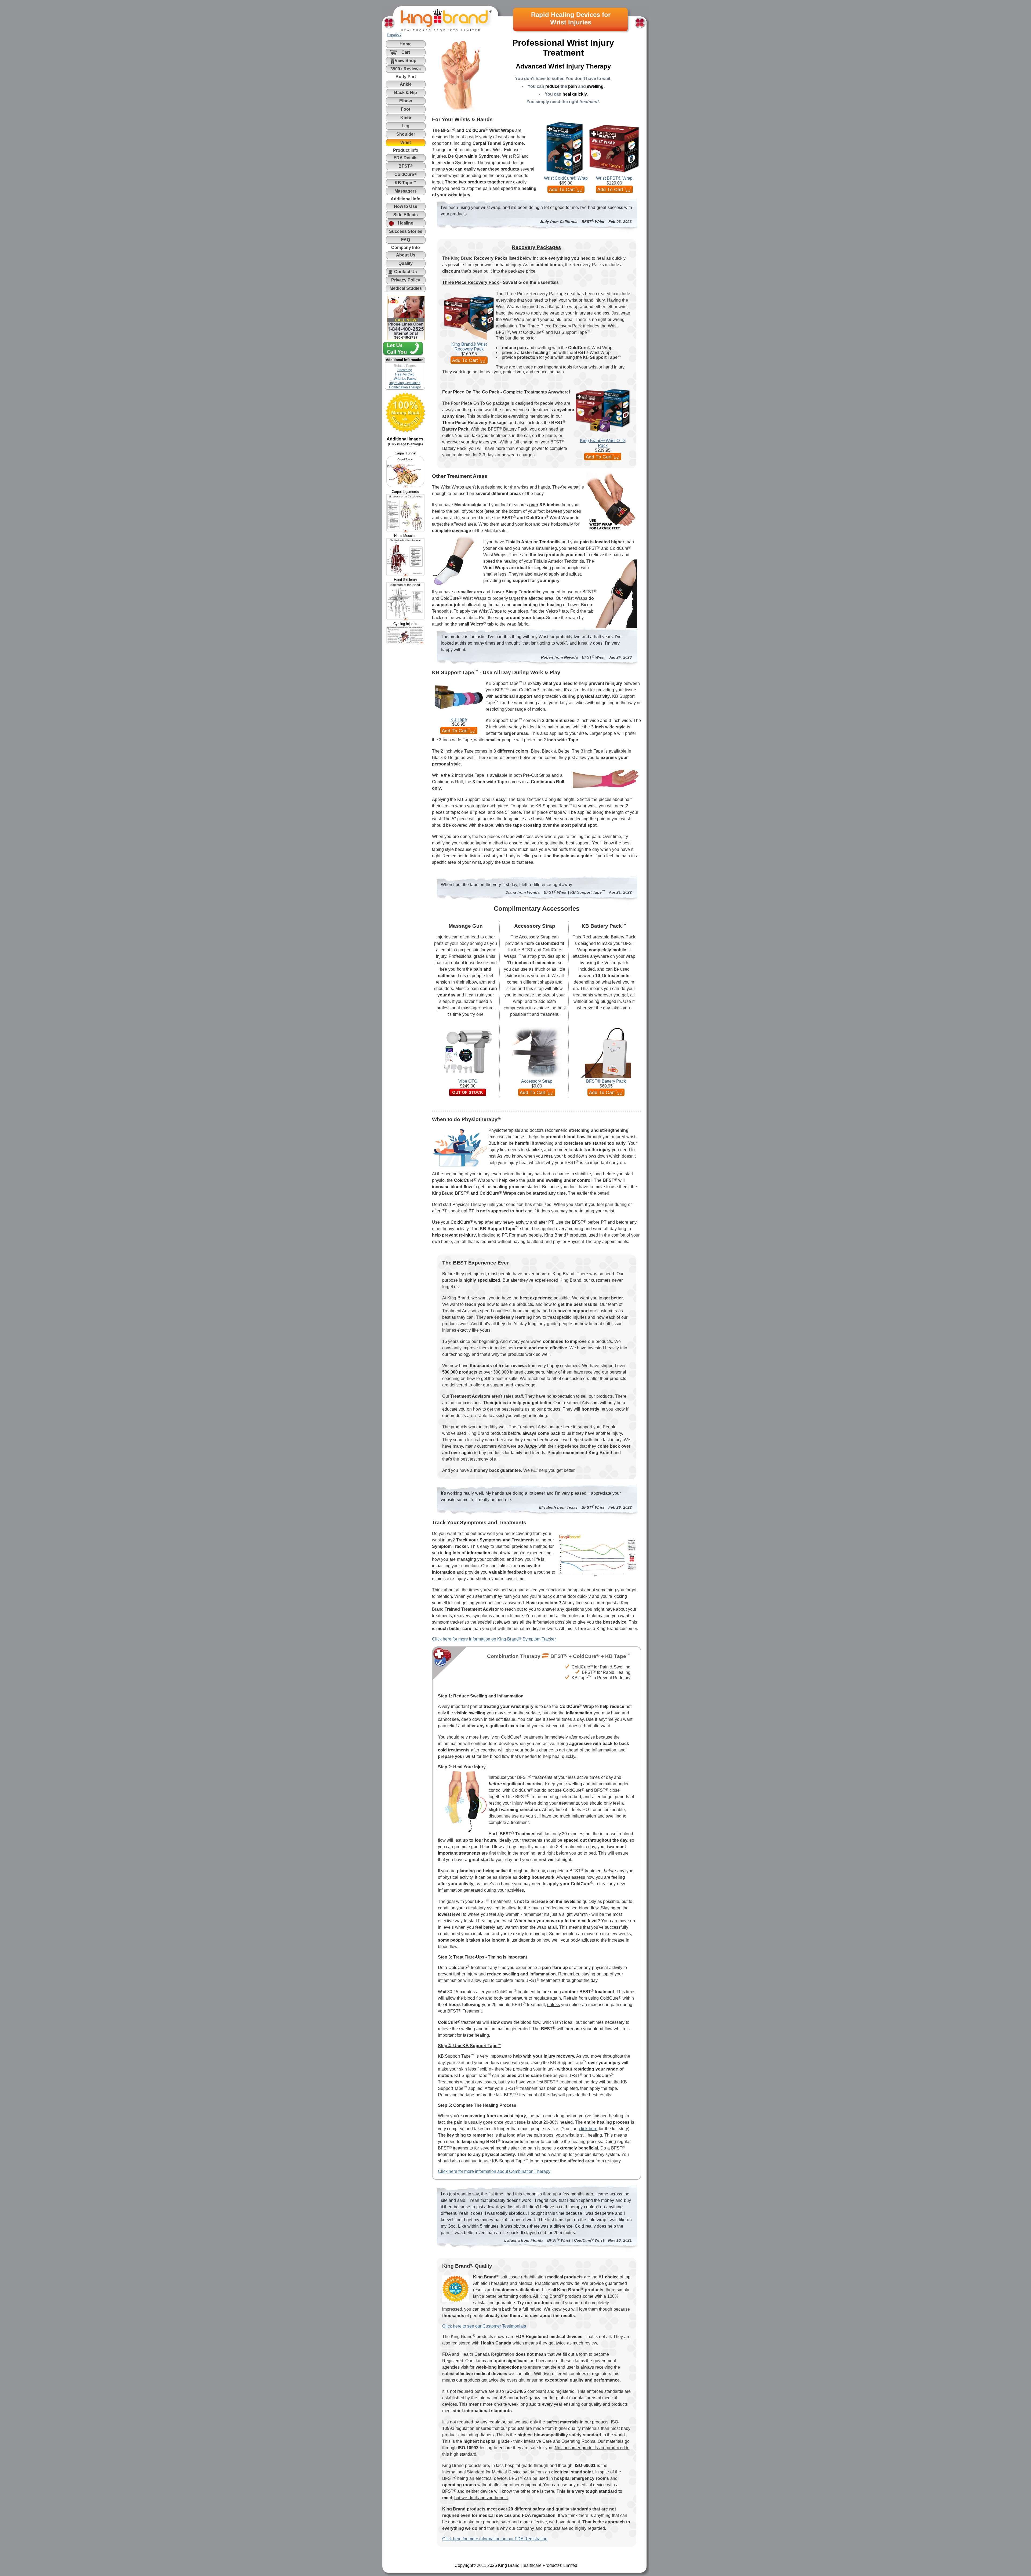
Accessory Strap (537, 1081)
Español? (394, 35)
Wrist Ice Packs (405, 379)
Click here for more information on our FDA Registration (495, 2539)
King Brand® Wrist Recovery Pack (469, 347)
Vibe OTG (468, 1081)
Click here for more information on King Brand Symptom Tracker (494, 1639)
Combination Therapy (405, 387)
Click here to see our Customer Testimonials (484, 2326)
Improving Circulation (405, 383)
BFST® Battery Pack (606, 1081)
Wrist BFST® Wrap (614, 178)
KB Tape (459, 719)
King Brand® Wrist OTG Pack (603, 443)
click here (588, 2129)
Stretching (405, 370)
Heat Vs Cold (405, 374)
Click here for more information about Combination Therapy (494, 2171)
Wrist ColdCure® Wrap (566, 178)
